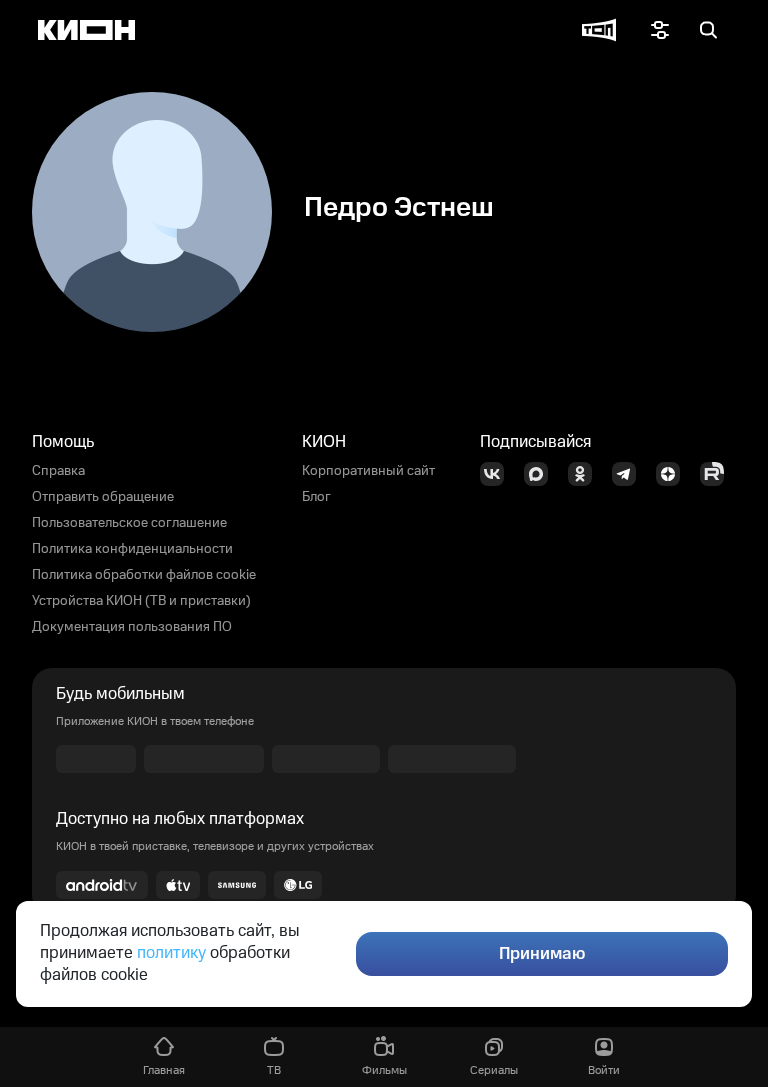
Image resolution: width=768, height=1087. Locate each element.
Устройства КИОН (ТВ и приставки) (141, 601)
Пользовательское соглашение (129, 523)
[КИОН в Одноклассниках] (586, 474)
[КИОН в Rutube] (718, 474)
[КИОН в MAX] (542, 474)
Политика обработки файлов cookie (144, 575)
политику (171, 953)
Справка (58, 471)
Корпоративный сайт (368, 471)
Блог (316, 497)
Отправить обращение (103, 497)
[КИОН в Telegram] (630, 474)
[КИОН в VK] (498, 474)
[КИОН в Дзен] (674, 474)
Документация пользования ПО (132, 627)
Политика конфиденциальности (132, 549)
